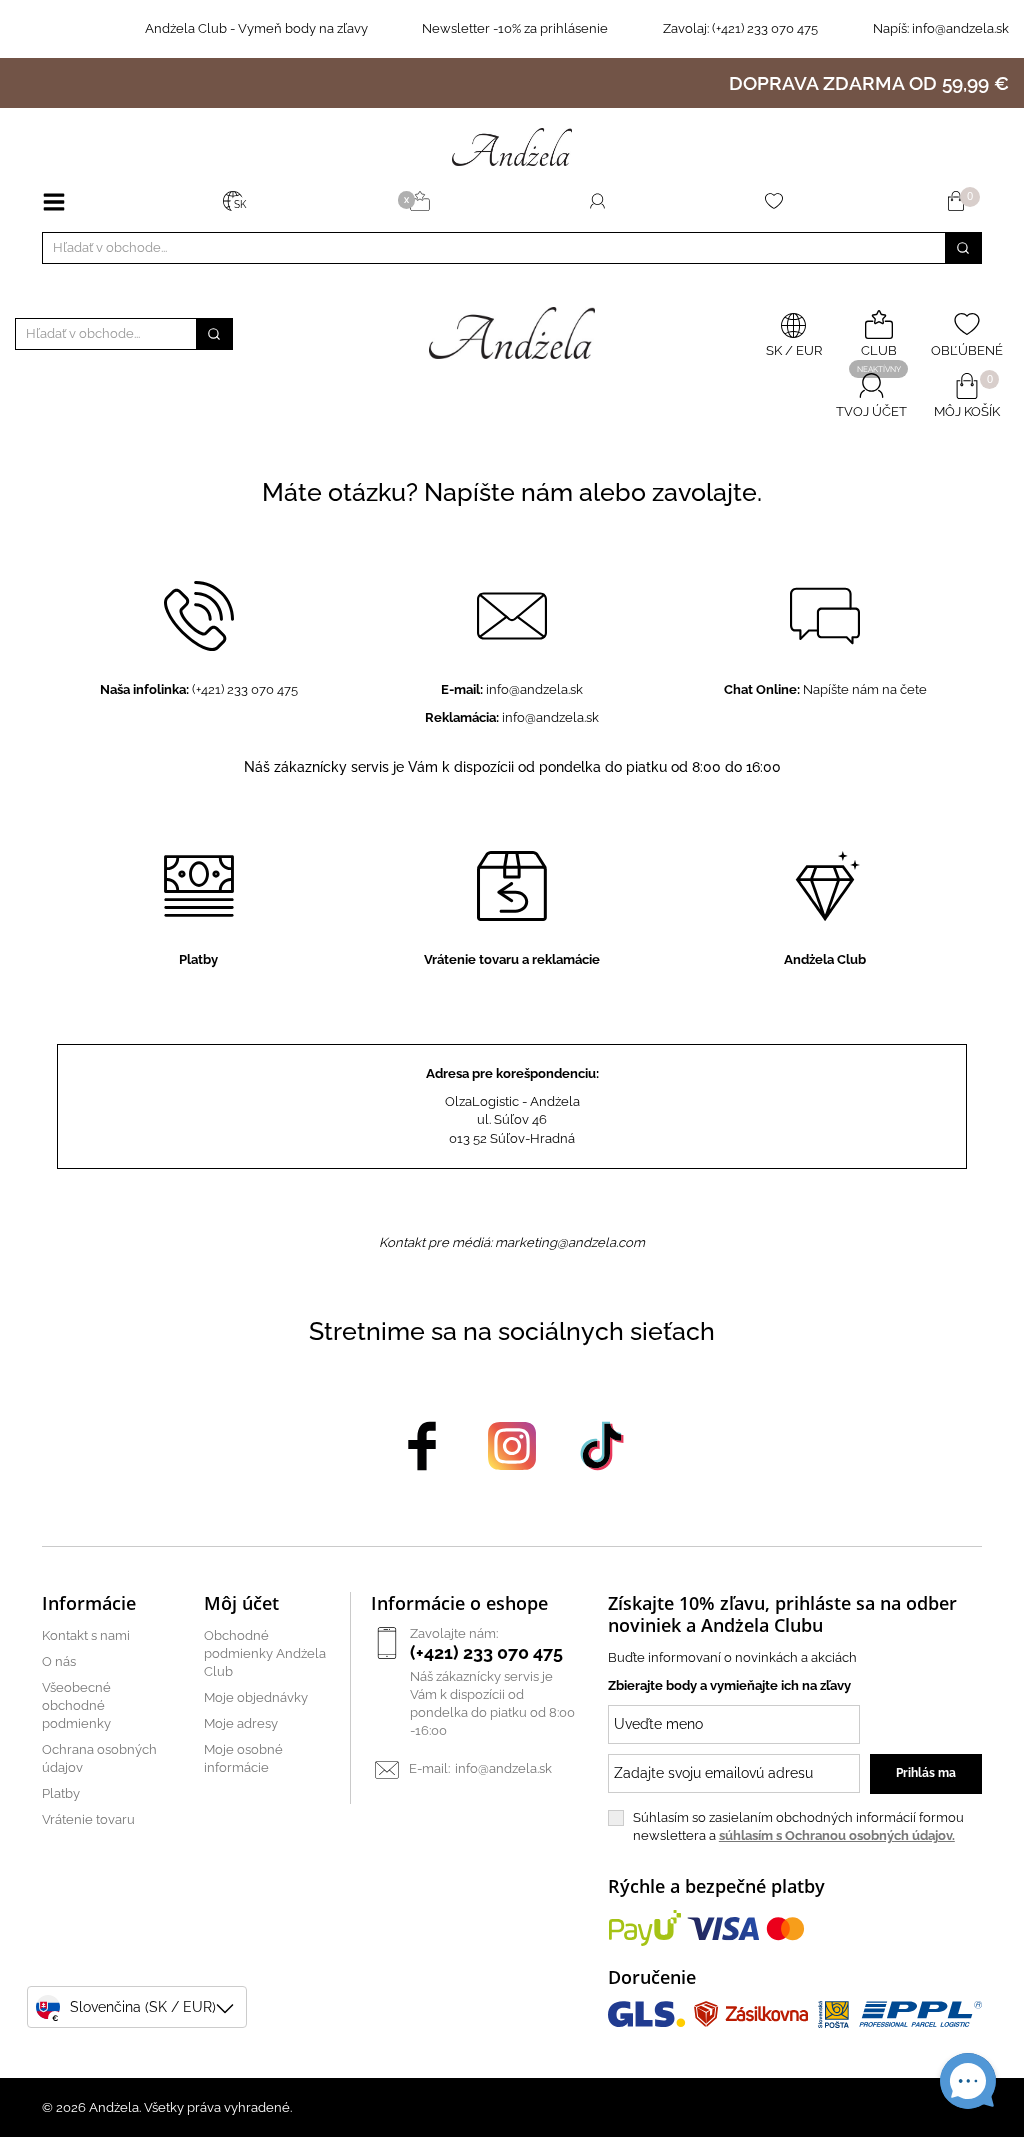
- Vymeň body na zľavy (256, 28)
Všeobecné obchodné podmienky (76, 1705)
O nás (59, 1661)
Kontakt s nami (86, 1635)
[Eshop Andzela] (512, 145)
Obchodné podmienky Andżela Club (265, 1653)
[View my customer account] (597, 201)
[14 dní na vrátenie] (20, 28)
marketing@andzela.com (570, 1242)
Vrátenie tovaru (88, 1819)
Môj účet (241, 1603)
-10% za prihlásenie (515, 28)
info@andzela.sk (960, 28)
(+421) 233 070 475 (740, 28)
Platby (61, 1793)
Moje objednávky (256, 1697)
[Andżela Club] (422, 201)
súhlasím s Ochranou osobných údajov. (837, 1835)
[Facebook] (422, 1444)
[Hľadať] (963, 248)
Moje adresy (241, 1723)
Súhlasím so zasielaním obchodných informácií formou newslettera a (798, 1826)
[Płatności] (85, 28)
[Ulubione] (778, 201)
